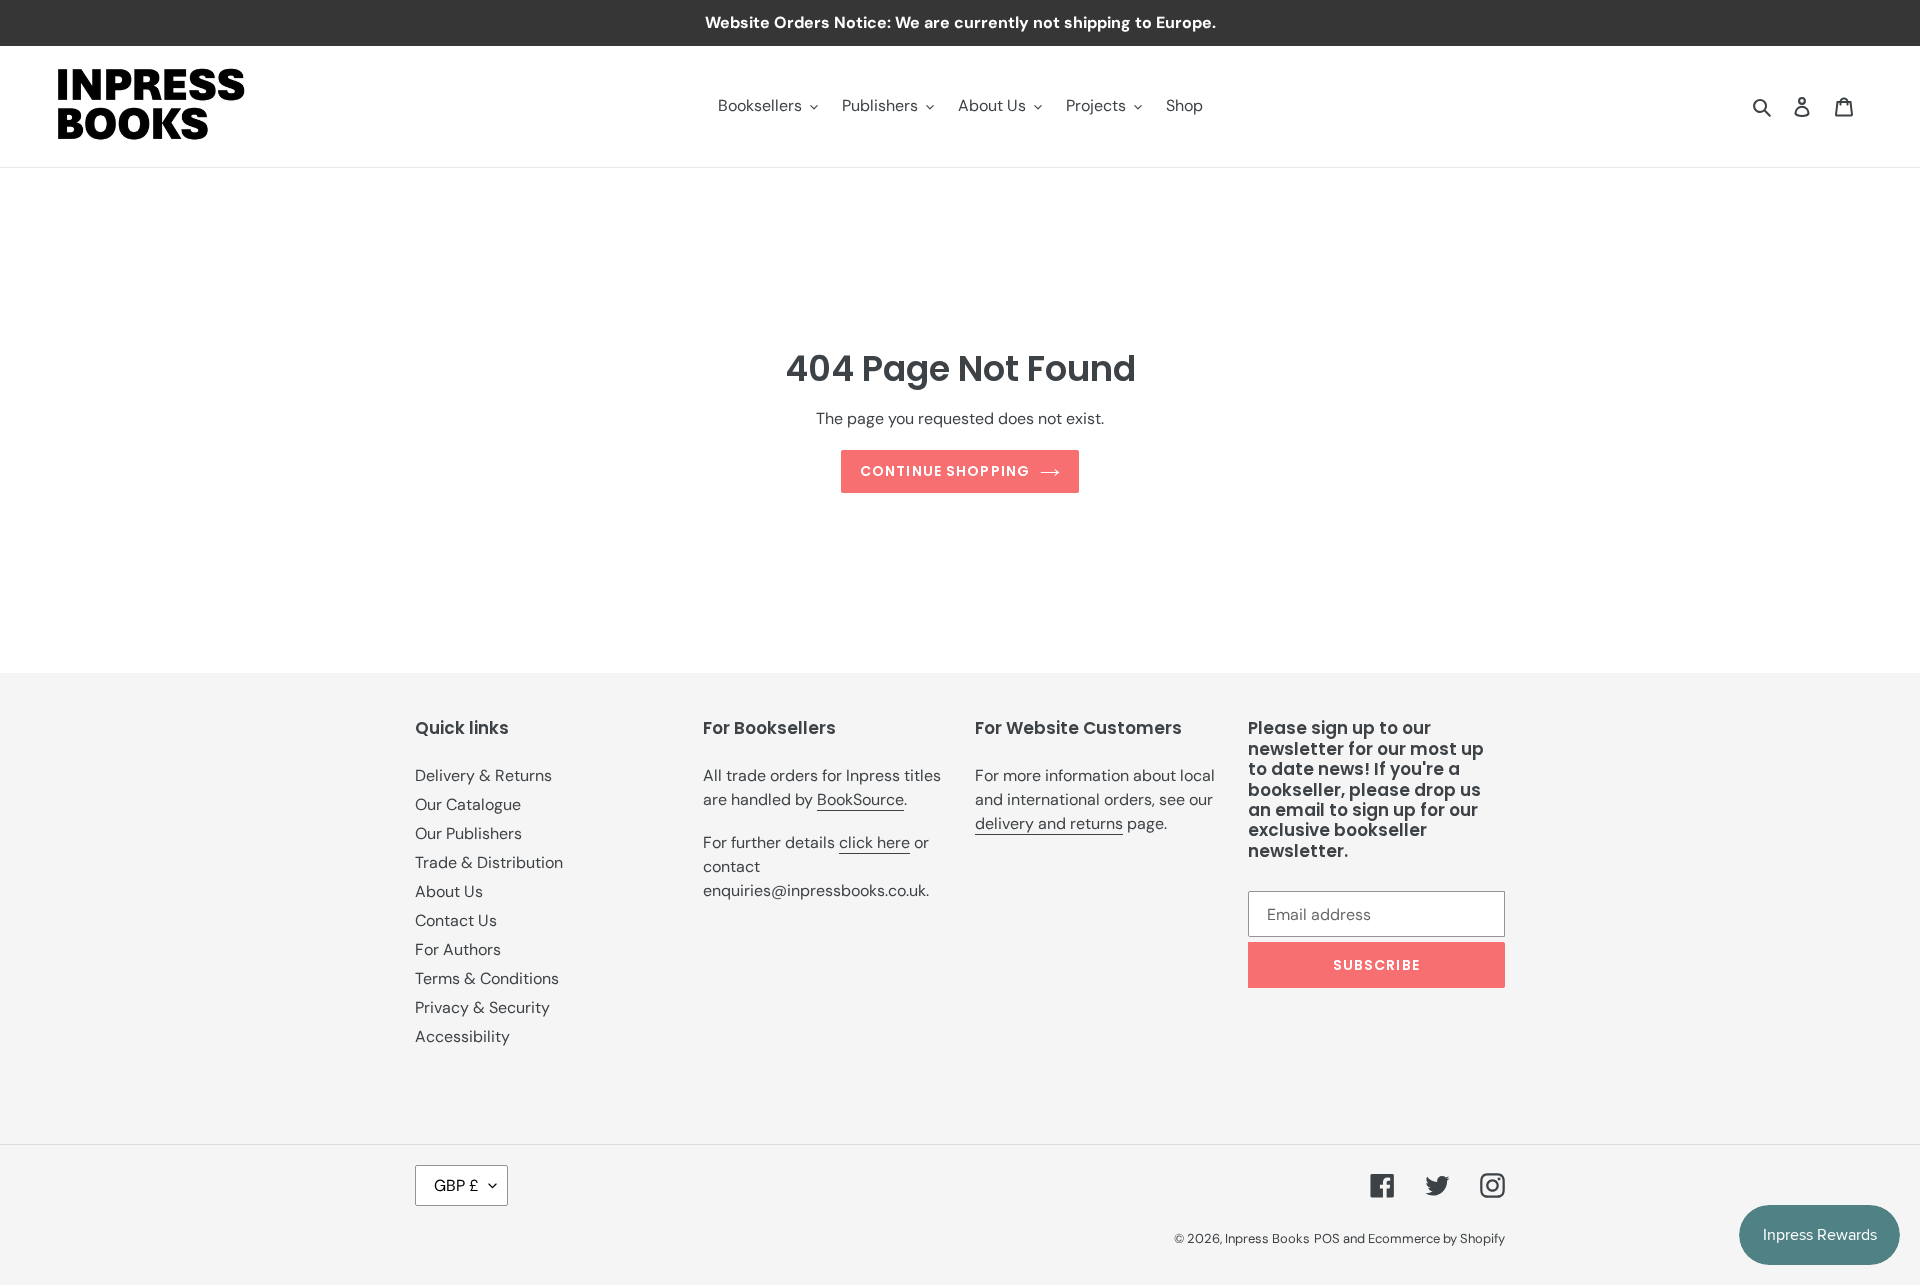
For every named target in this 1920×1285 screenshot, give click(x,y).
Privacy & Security (482, 1007)
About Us (449, 891)
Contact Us (456, 920)
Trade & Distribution (489, 862)
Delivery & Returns (483, 775)
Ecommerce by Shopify (1436, 1238)
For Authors (458, 949)
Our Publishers (468, 833)
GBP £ (456, 1185)
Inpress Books (1267, 1238)
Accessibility (462, 1036)
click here (874, 842)
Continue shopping (945, 471)
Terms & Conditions (487, 978)
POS (1327, 1238)
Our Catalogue (468, 804)
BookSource (860, 799)
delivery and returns (1049, 823)
